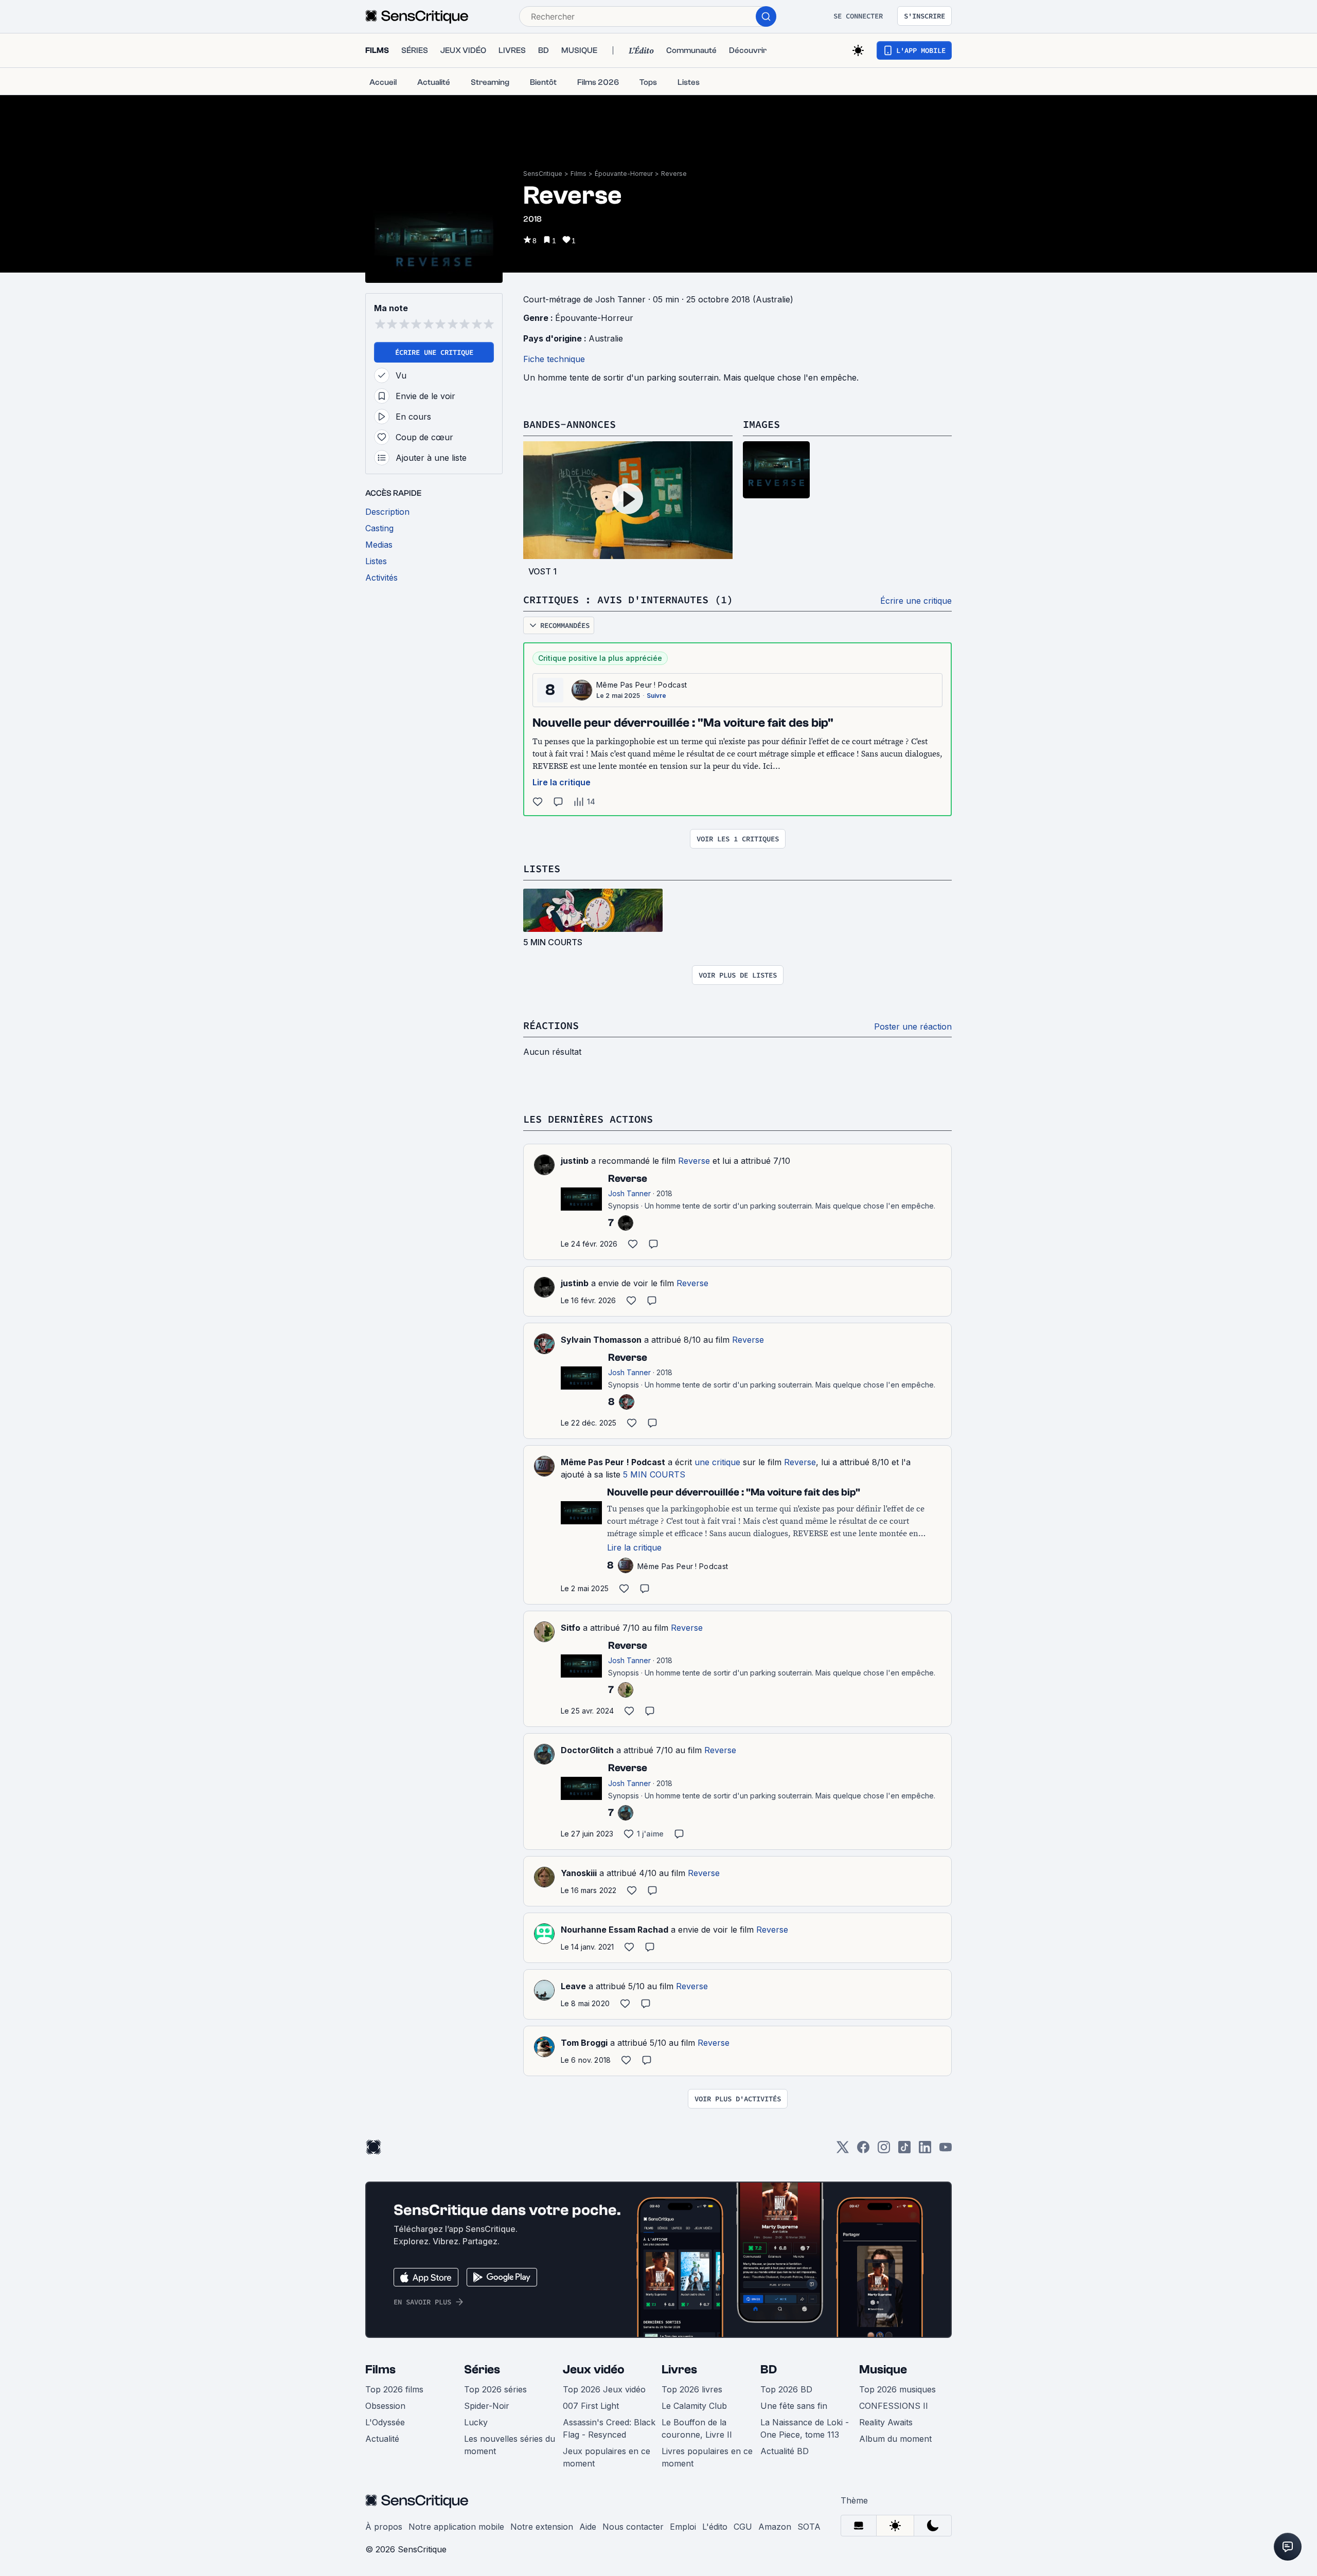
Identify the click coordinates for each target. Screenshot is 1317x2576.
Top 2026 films (394, 2389)
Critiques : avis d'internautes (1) (628, 599)
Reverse (674, 174)
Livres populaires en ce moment (707, 2457)
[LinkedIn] (925, 2150)
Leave (573, 1986)
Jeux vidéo (594, 2370)
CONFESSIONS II (894, 2406)
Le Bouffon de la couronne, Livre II (697, 2428)
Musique (883, 2370)
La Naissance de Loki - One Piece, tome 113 (805, 2428)
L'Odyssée (385, 2422)
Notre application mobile (456, 2527)
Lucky (476, 2422)
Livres (679, 2370)
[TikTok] (904, 2150)
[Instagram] (884, 2150)
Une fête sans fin (794, 2406)
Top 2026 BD (786, 2389)
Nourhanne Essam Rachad (615, 1930)
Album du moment (895, 2439)
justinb (575, 1161)
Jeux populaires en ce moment (607, 2457)
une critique (717, 1462)
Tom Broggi (584, 2043)
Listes (542, 868)
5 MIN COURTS (654, 1474)
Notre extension (542, 2527)
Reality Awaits (886, 2422)
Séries (482, 2370)
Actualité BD (785, 2451)
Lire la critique (562, 782)
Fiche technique (554, 359)
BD (769, 2370)
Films (579, 174)
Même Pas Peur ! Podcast (642, 685)
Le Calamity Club (694, 2406)
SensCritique (543, 174)
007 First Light (591, 2406)
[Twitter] (843, 2150)
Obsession (385, 2406)
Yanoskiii (579, 1873)
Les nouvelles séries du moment (510, 2445)
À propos (384, 2527)
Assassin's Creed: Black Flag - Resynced (609, 2428)
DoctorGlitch (587, 1750)
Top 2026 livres (692, 2389)
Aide (588, 2527)
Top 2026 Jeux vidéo (604, 2389)
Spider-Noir (487, 2406)
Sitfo (571, 1628)
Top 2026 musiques (897, 2389)
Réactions (551, 1025)
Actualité (382, 2439)
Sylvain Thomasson (601, 1340)
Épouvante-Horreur (624, 174)
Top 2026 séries (495, 2389)
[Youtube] (946, 2150)
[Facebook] (863, 2150)
